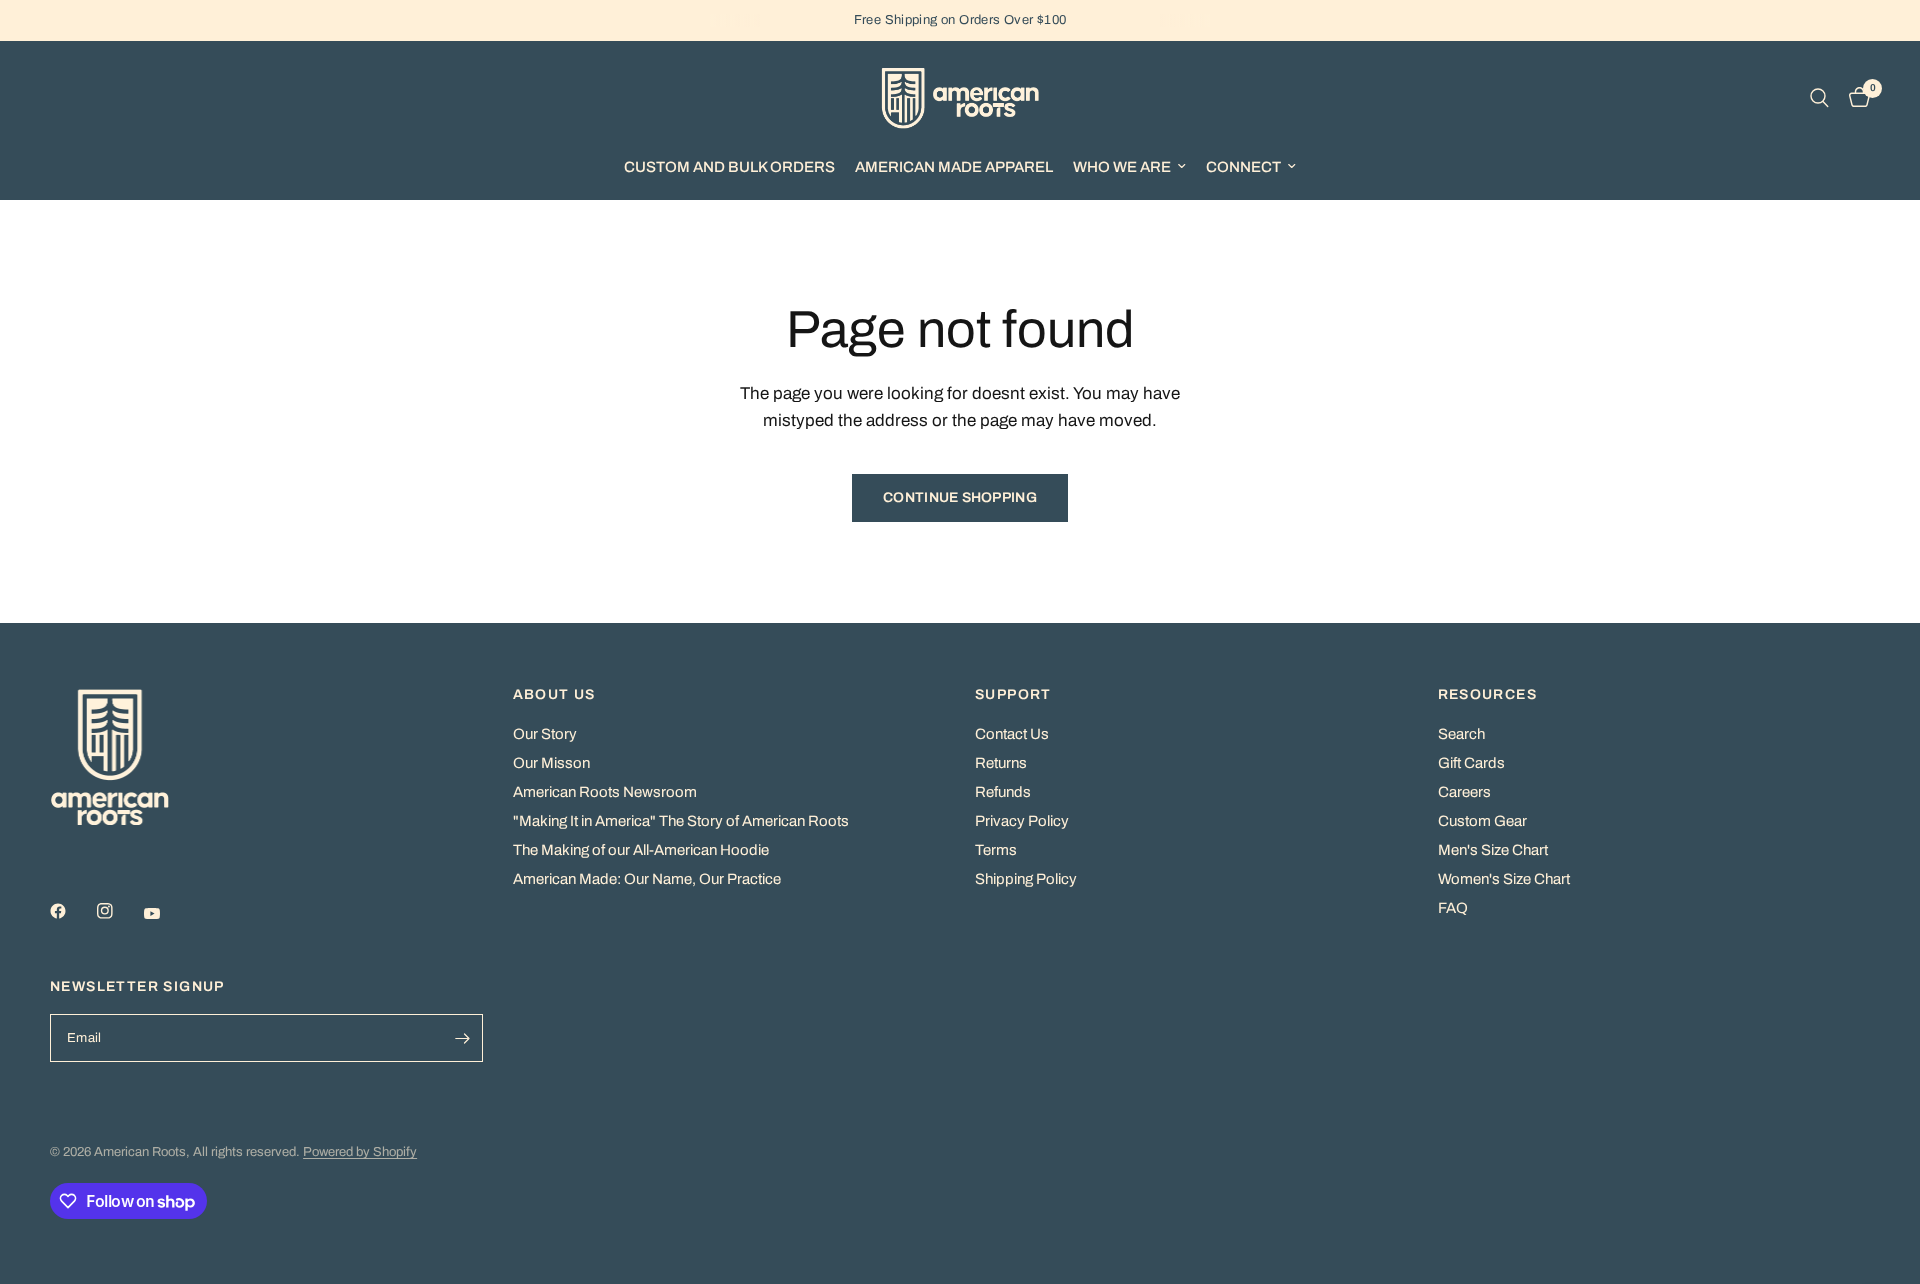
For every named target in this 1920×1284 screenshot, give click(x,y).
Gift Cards (1471, 763)
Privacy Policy (1022, 821)
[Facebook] (72, 911)
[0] (1854, 98)
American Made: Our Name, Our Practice (647, 879)
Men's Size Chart (1493, 850)
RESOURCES (1488, 695)
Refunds (1003, 792)
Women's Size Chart (1504, 879)
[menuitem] (729, 167)
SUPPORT (1013, 695)
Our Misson (551, 763)
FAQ (1453, 908)
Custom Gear (1482, 821)
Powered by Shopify (360, 1152)
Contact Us (1012, 734)
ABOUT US (554, 695)
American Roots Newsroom (605, 792)
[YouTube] (166, 913)
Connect (1243, 167)
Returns (1001, 763)
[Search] (1819, 98)
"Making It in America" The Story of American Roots (681, 821)
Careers (1464, 792)
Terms (996, 850)
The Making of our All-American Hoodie (641, 850)
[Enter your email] (463, 1038)
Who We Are (1122, 167)
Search (1461, 734)
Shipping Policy (1026, 879)
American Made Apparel (954, 167)
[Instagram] (119, 911)
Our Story (545, 734)
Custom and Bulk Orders (729, 167)
